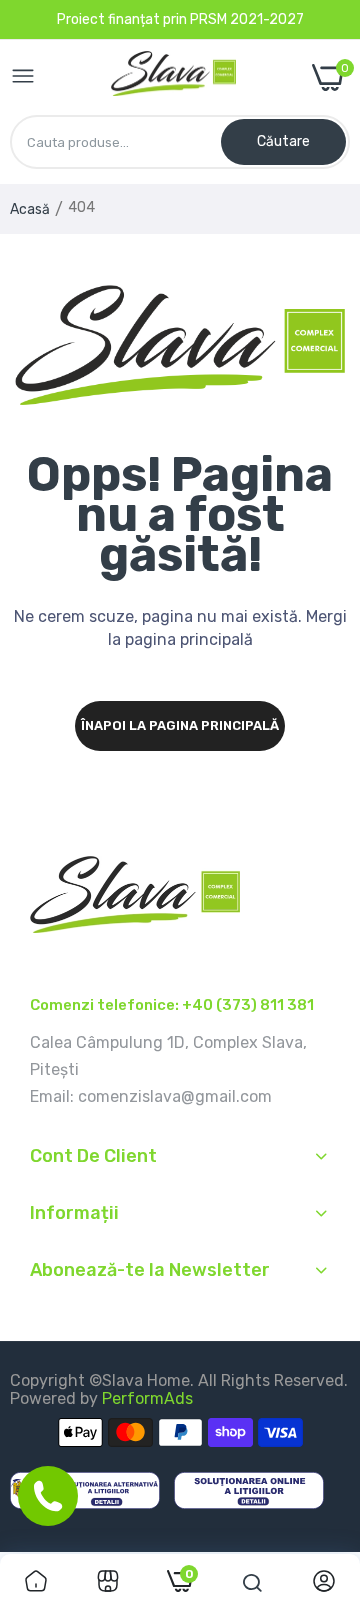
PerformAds (147, 1398)
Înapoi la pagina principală (180, 725)
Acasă (30, 209)
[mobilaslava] (173, 78)
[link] (36, 1583)
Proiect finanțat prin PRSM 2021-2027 (180, 19)
